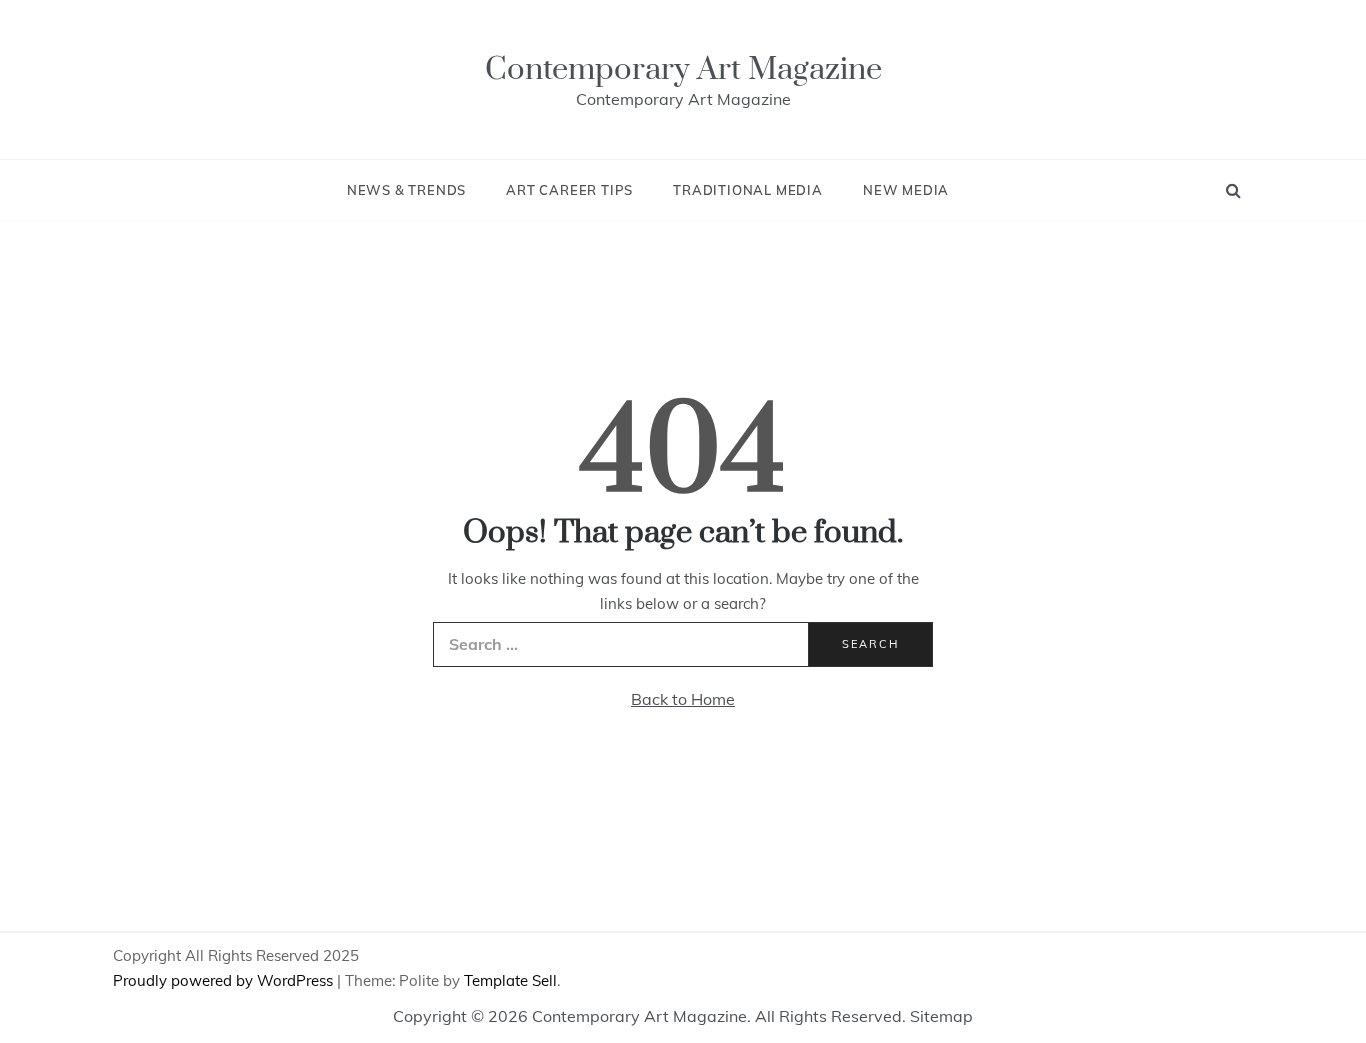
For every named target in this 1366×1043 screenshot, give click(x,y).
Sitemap (941, 1016)
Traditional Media (748, 190)
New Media (906, 190)
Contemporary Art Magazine (683, 69)
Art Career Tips (569, 190)
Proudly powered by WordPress (225, 980)
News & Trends (406, 190)
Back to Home (683, 699)
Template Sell (510, 980)
